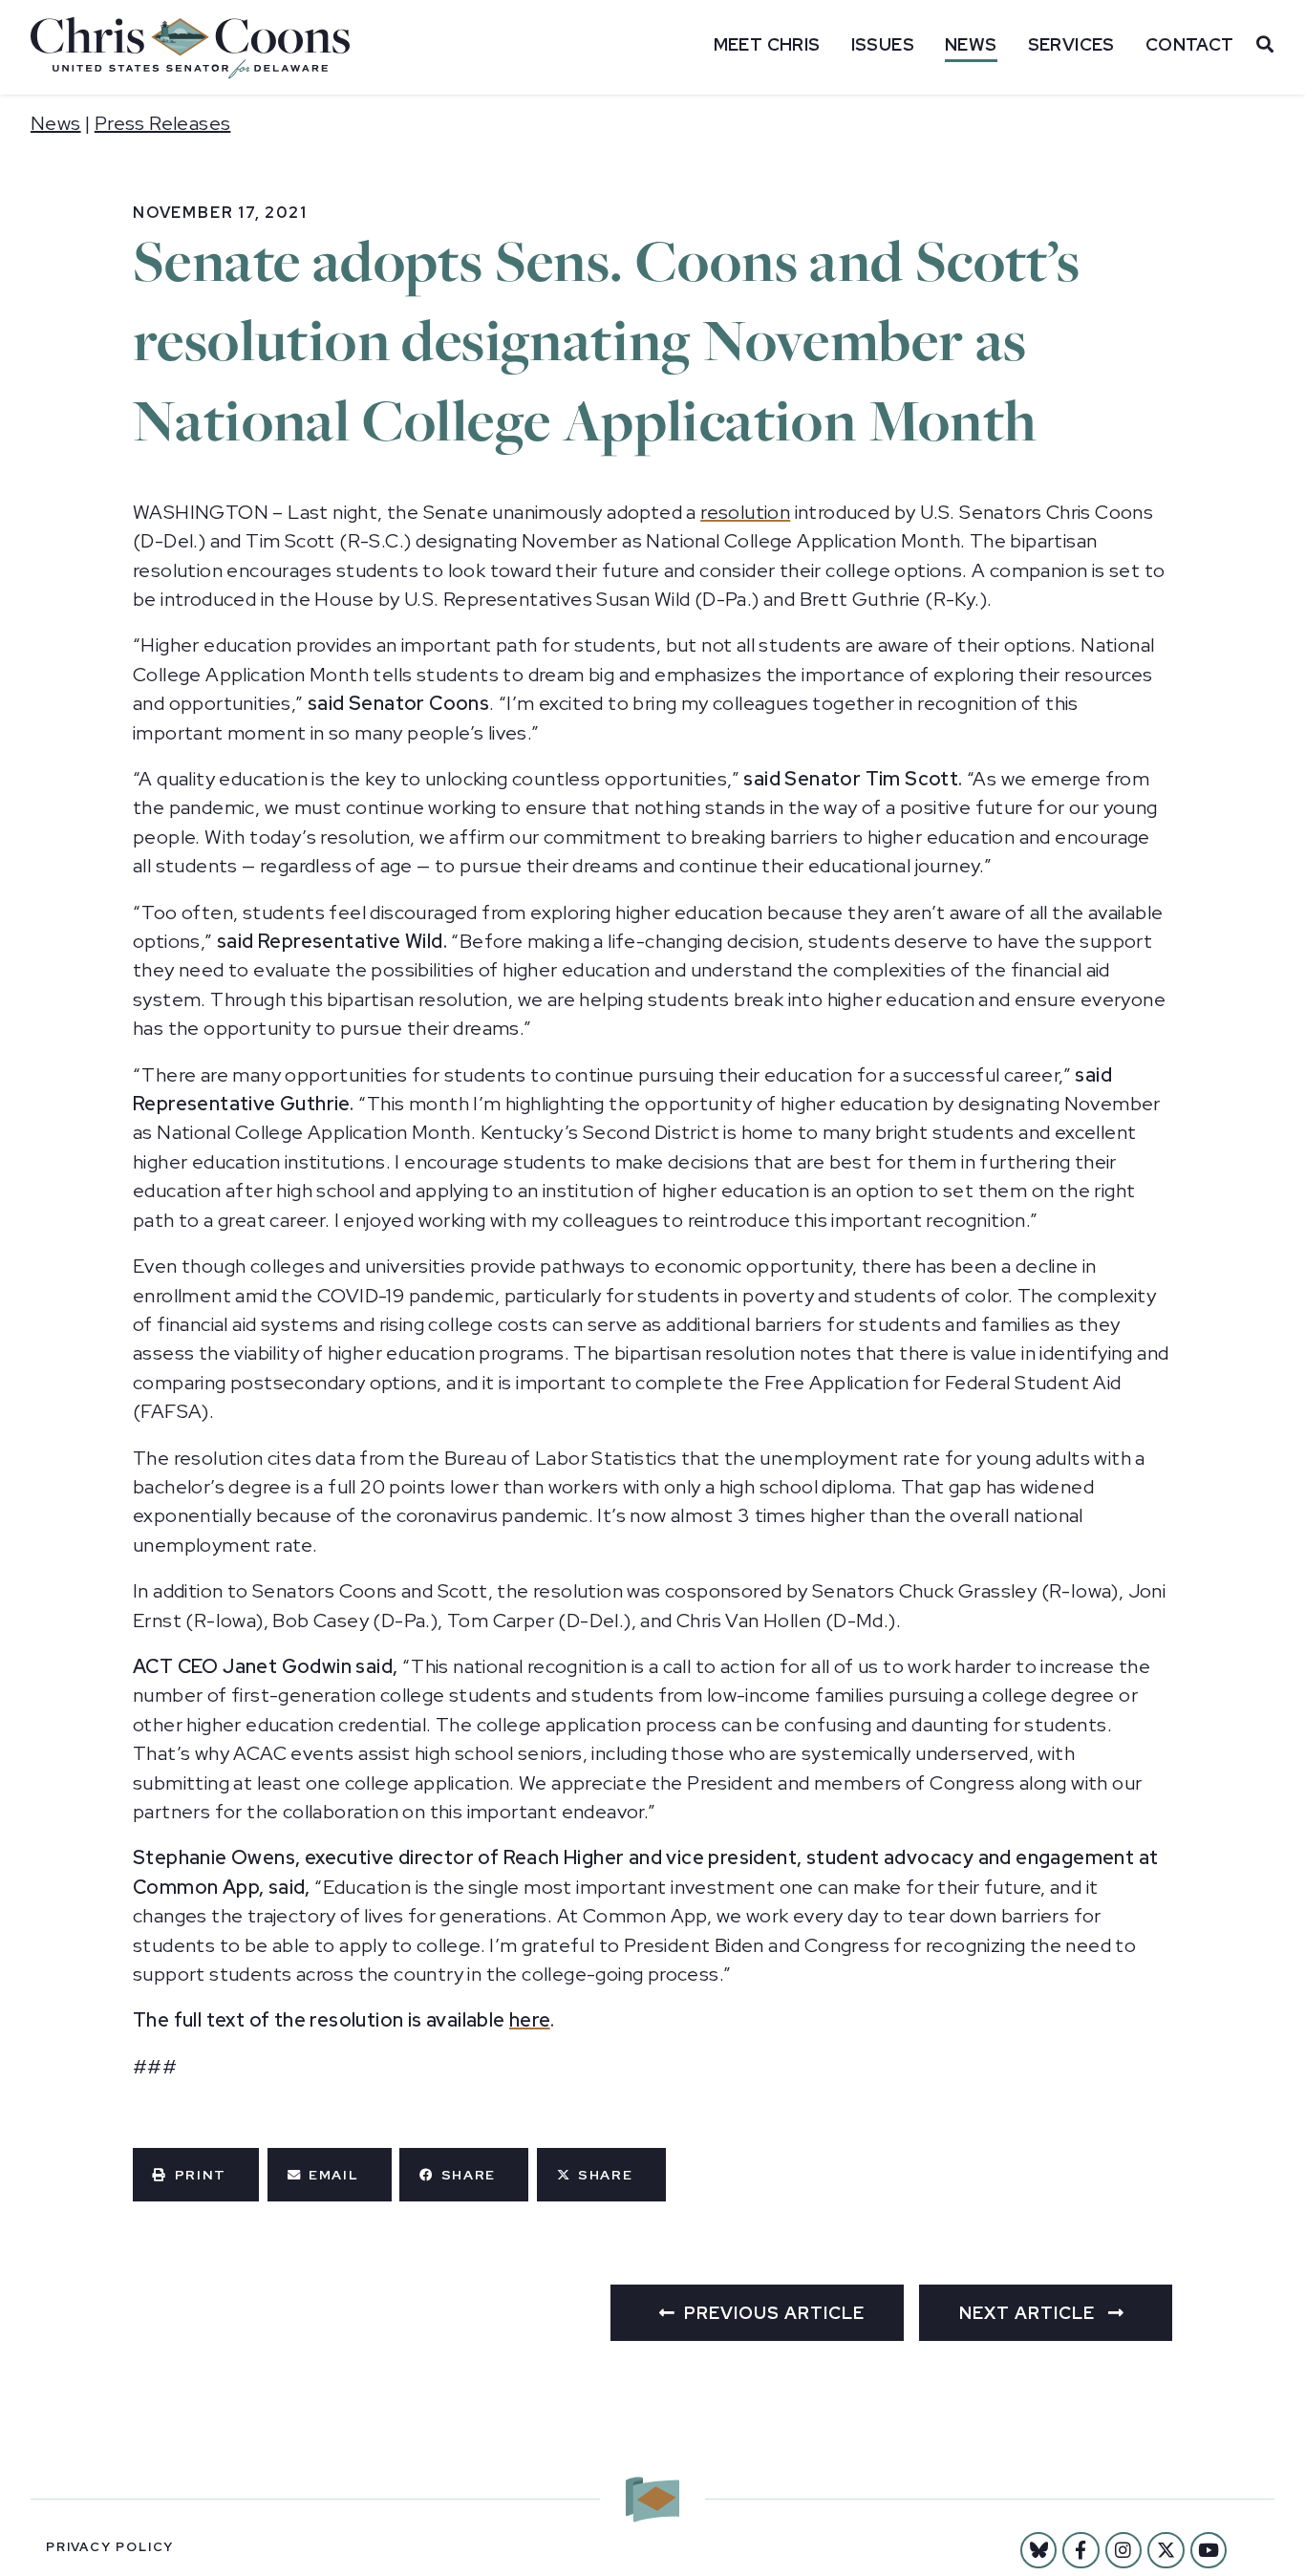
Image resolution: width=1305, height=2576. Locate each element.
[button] (196, 2175)
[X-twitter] (1166, 2550)
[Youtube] (1209, 2550)
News (971, 44)
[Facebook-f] (1080, 2550)
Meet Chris (767, 44)
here (530, 2020)
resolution (745, 512)
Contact (1190, 44)
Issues (883, 44)
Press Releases (163, 123)
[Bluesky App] (1038, 2550)
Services (1071, 44)
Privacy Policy (110, 2547)
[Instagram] (1123, 2550)
